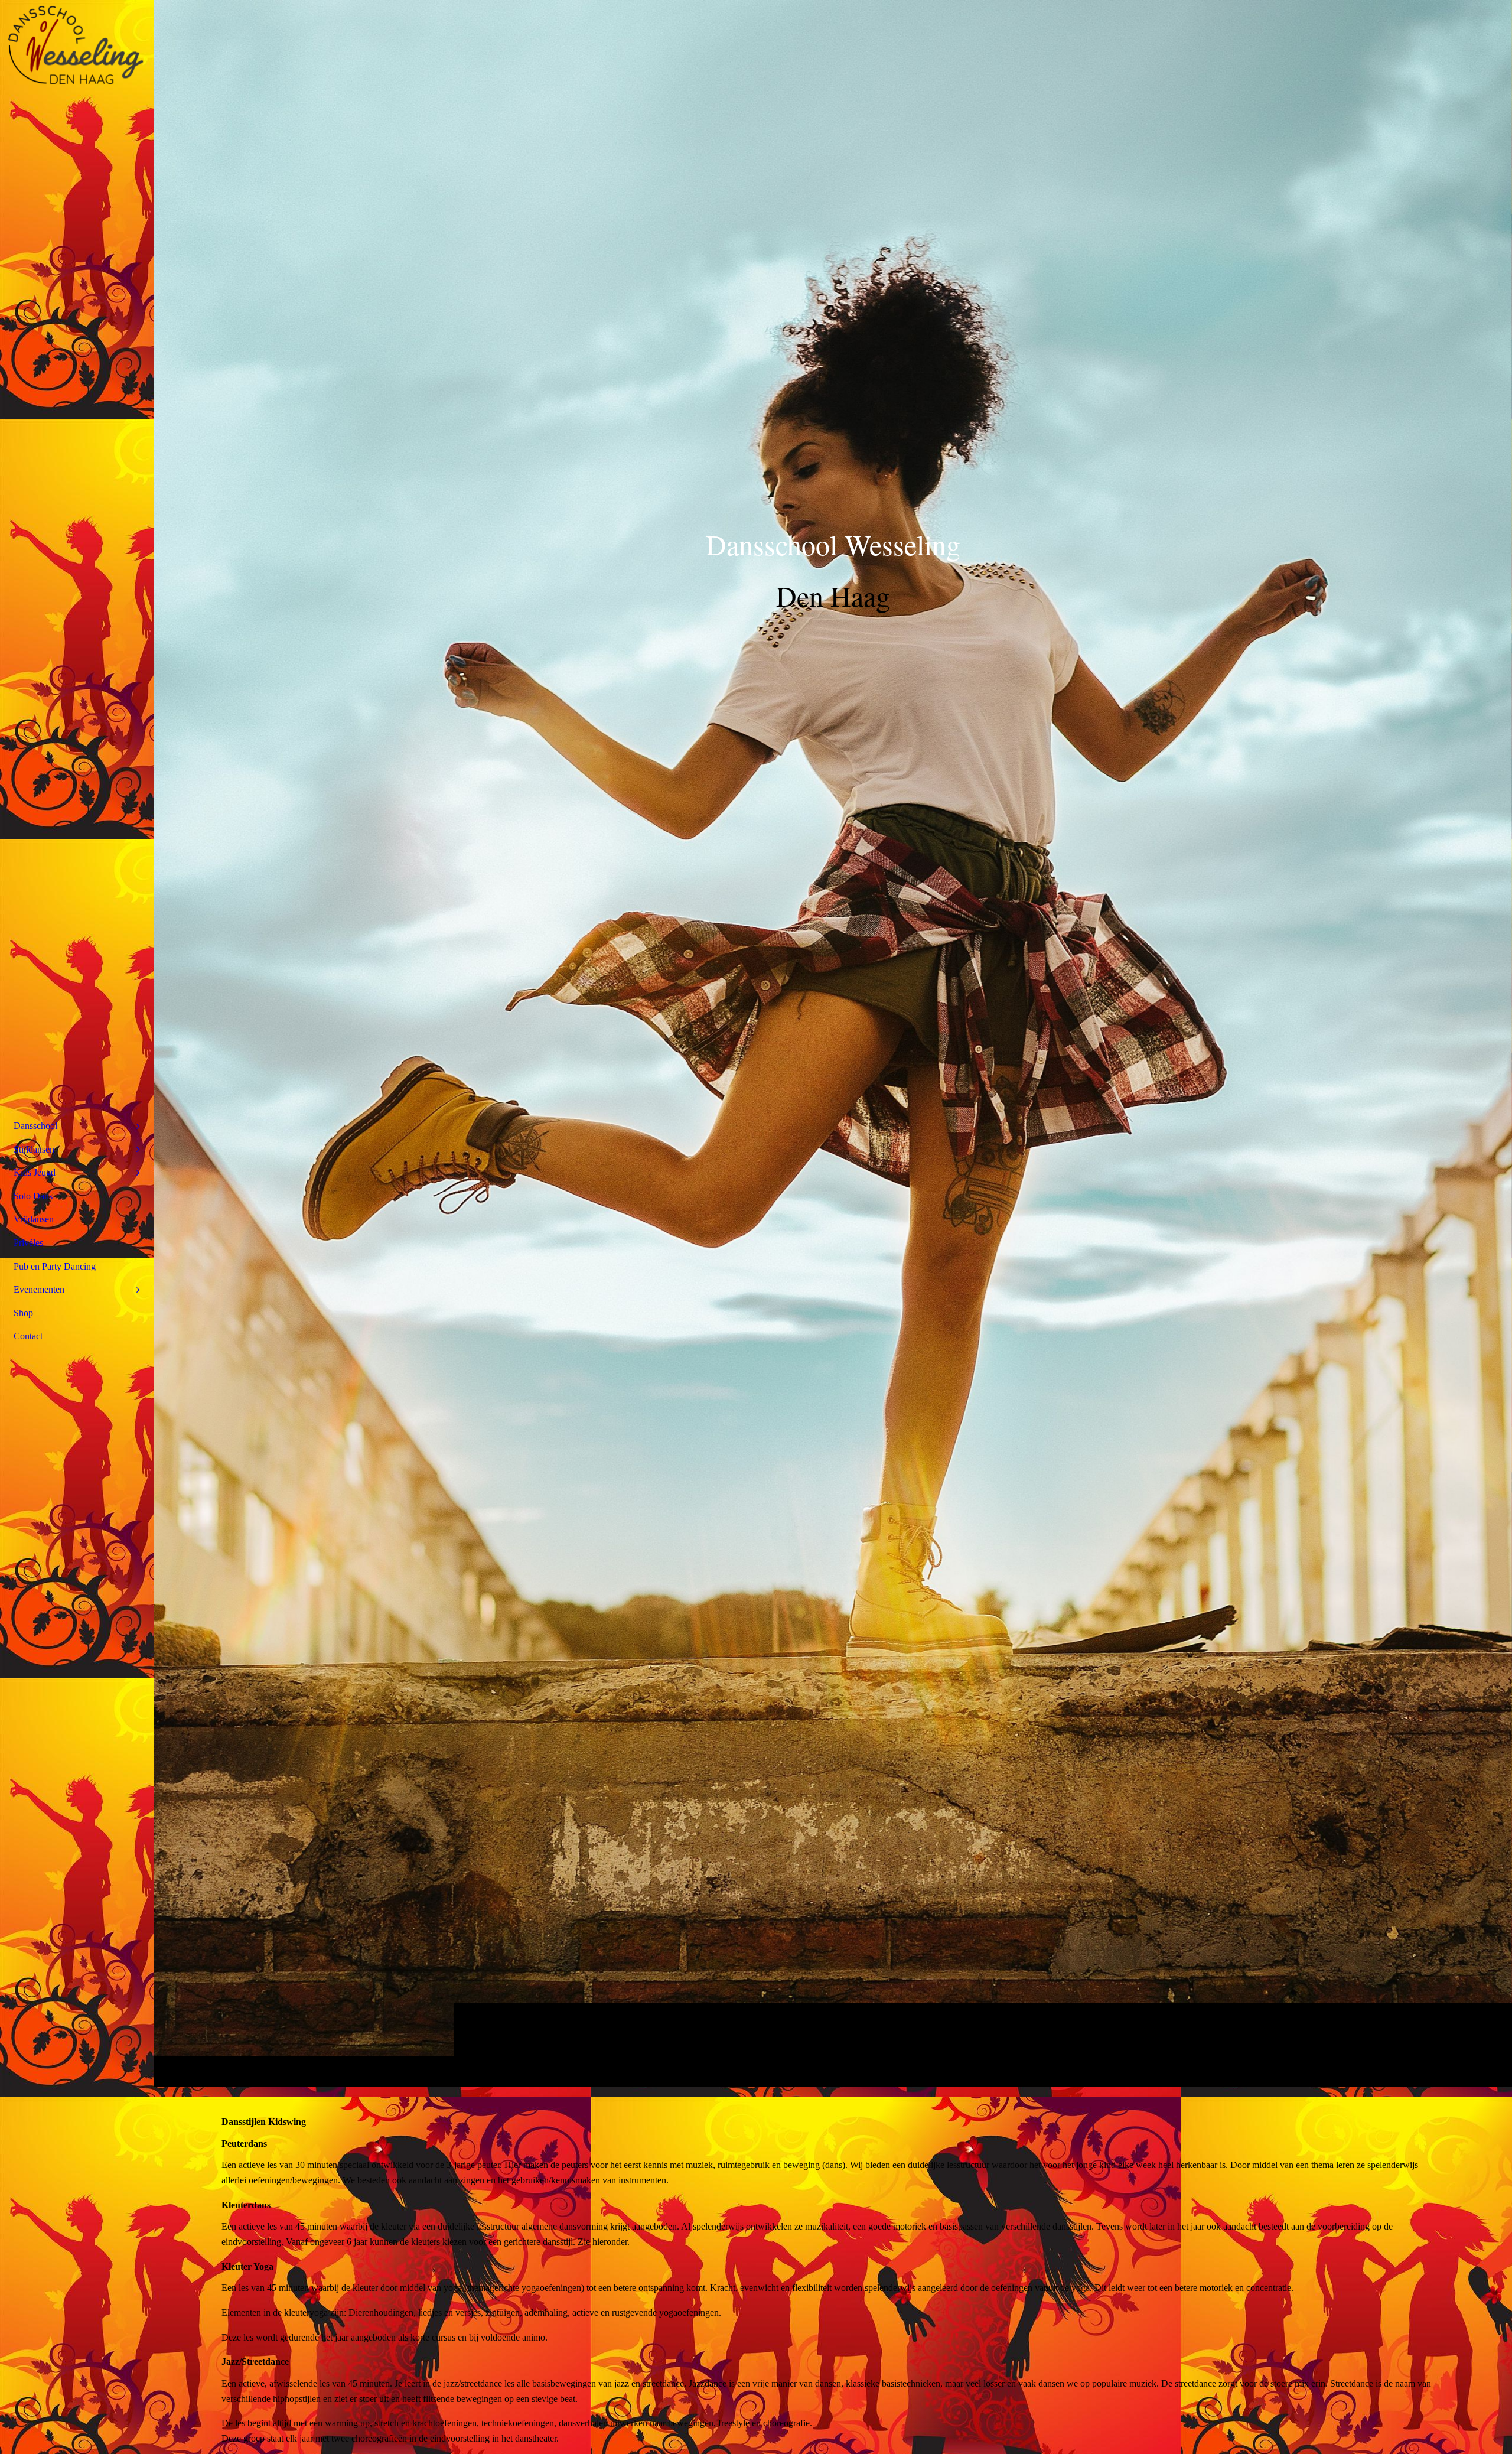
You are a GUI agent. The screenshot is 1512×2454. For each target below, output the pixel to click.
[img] (833, 1043)
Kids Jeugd (35, 1172)
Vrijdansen (34, 1219)
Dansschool (35, 1126)
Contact (28, 1336)
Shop (23, 1313)
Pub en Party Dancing (55, 1266)
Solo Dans (33, 1196)
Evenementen (39, 1289)
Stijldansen (34, 1149)
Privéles (28, 1243)
